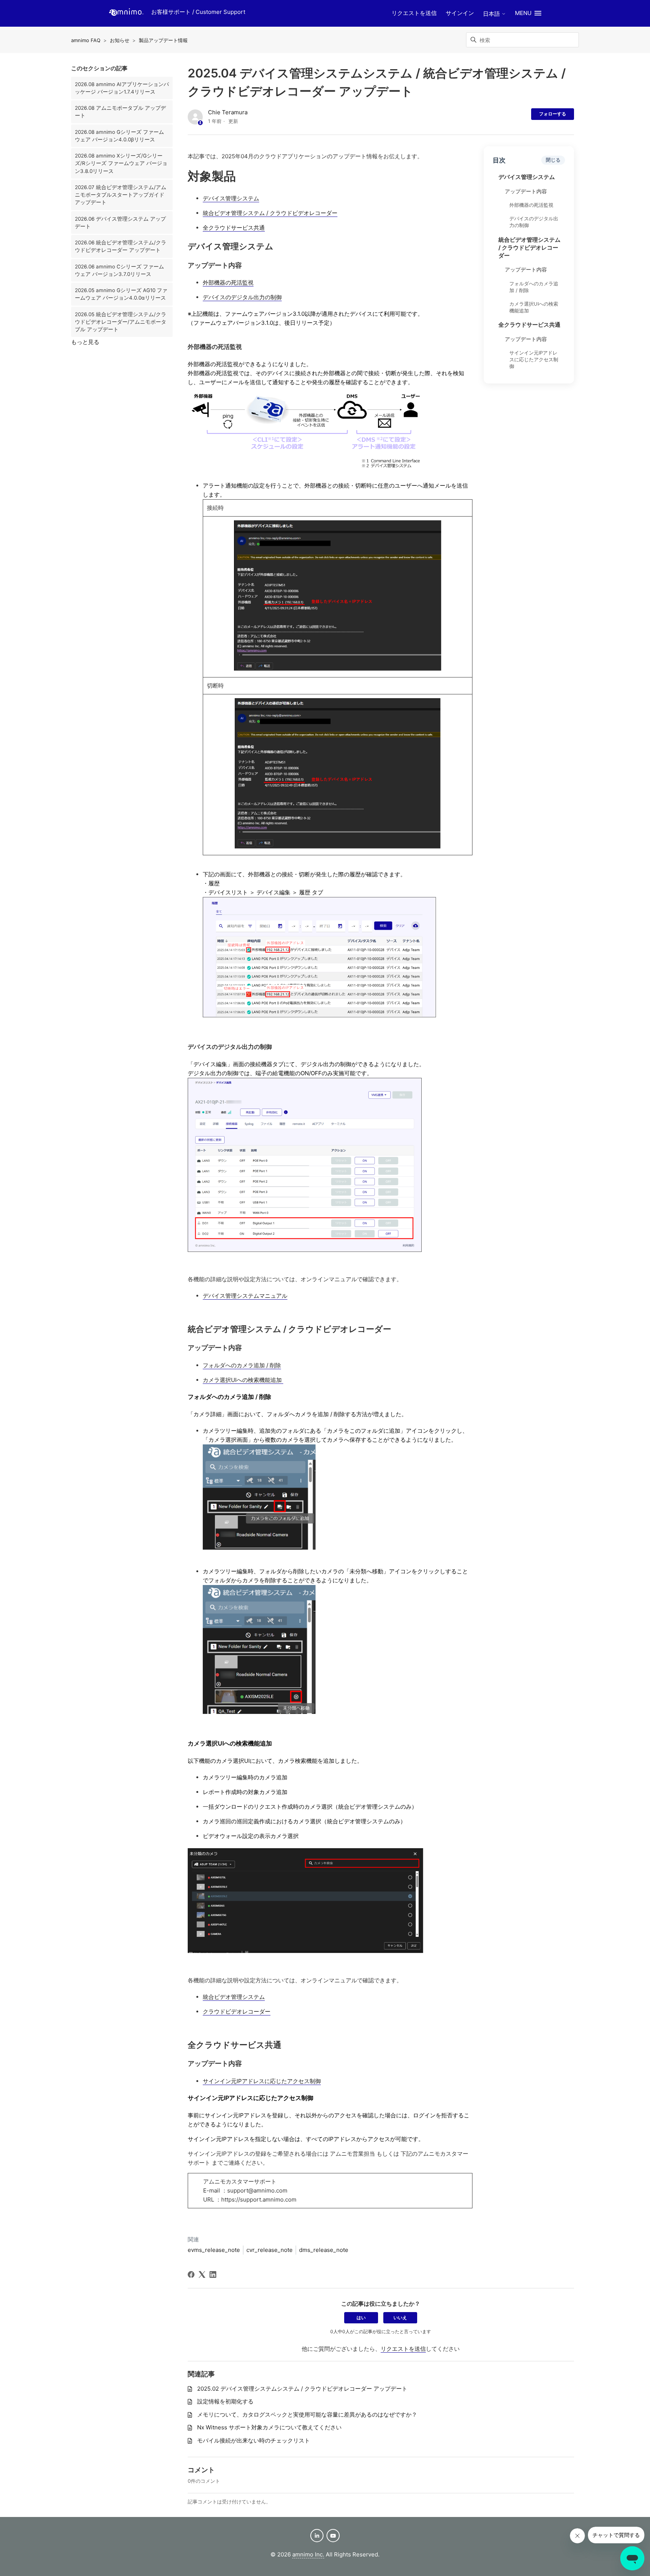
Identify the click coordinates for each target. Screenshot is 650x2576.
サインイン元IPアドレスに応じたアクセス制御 (534, 360)
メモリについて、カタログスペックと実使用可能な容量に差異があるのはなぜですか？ (307, 2415)
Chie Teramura (228, 112)
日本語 (492, 14)
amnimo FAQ (86, 40)
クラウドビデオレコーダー (237, 2012)
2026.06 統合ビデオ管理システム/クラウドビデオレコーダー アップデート (121, 246)
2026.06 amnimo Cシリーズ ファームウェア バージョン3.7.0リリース (119, 270)
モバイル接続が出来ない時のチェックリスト (254, 2440)
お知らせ (120, 40)
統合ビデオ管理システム (234, 1997)
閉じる (553, 160)
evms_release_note (214, 2250)
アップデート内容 (526, 192)
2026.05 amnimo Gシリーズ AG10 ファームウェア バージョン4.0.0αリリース (121, 294)
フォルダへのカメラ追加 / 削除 (534, 287)
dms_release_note (324, 2250)
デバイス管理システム (527, 177)
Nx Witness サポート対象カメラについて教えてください (269, 2427)
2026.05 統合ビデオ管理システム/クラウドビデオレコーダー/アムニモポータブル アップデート (121, 322)
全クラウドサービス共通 (529, 325)
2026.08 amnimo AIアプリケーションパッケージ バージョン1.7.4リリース (122, 88)
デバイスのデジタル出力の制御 (534, 222)
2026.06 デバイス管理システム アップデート (120, 223)
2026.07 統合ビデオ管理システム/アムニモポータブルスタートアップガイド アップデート (121, 195)
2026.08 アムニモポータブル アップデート (120, 112)
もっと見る (85, 342)
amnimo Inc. (308, 2554)
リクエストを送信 (414, 13)
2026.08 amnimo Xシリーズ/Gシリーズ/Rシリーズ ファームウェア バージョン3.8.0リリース (121, 163)
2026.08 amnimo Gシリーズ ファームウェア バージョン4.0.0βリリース (119, 136)
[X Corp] (202, 2274)
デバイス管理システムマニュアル (245, 1296)
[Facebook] (191, 2274)
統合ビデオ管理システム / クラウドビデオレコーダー (529, 248)
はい (361, 2318)
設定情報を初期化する (225, 2401)
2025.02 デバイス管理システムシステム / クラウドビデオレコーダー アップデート (302, 2389)
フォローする (553, 114)
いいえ (400, 2318)
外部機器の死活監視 (531, 205)
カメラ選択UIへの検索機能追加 (534, 307)
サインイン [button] (460, 13)
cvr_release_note (270, 2250)
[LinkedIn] (213, 2274)
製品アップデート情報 (163, 40)
